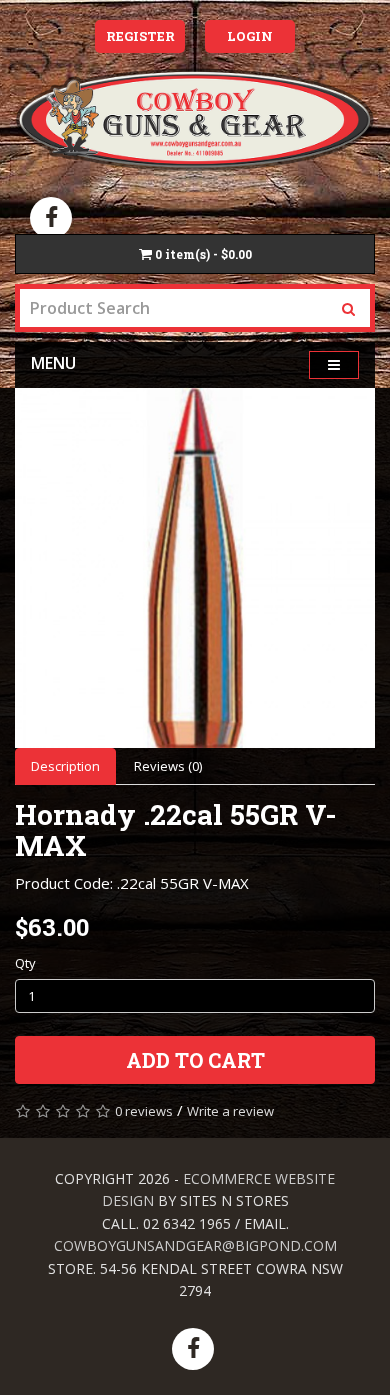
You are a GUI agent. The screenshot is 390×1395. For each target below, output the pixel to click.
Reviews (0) (168, 766)
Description (65, 766)
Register (140, 36)
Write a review (230, 1111)
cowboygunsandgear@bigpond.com (195, 1245)
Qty (25, 963)
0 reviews (144, 1111)
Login (250, 36)
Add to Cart (195, 1060)
